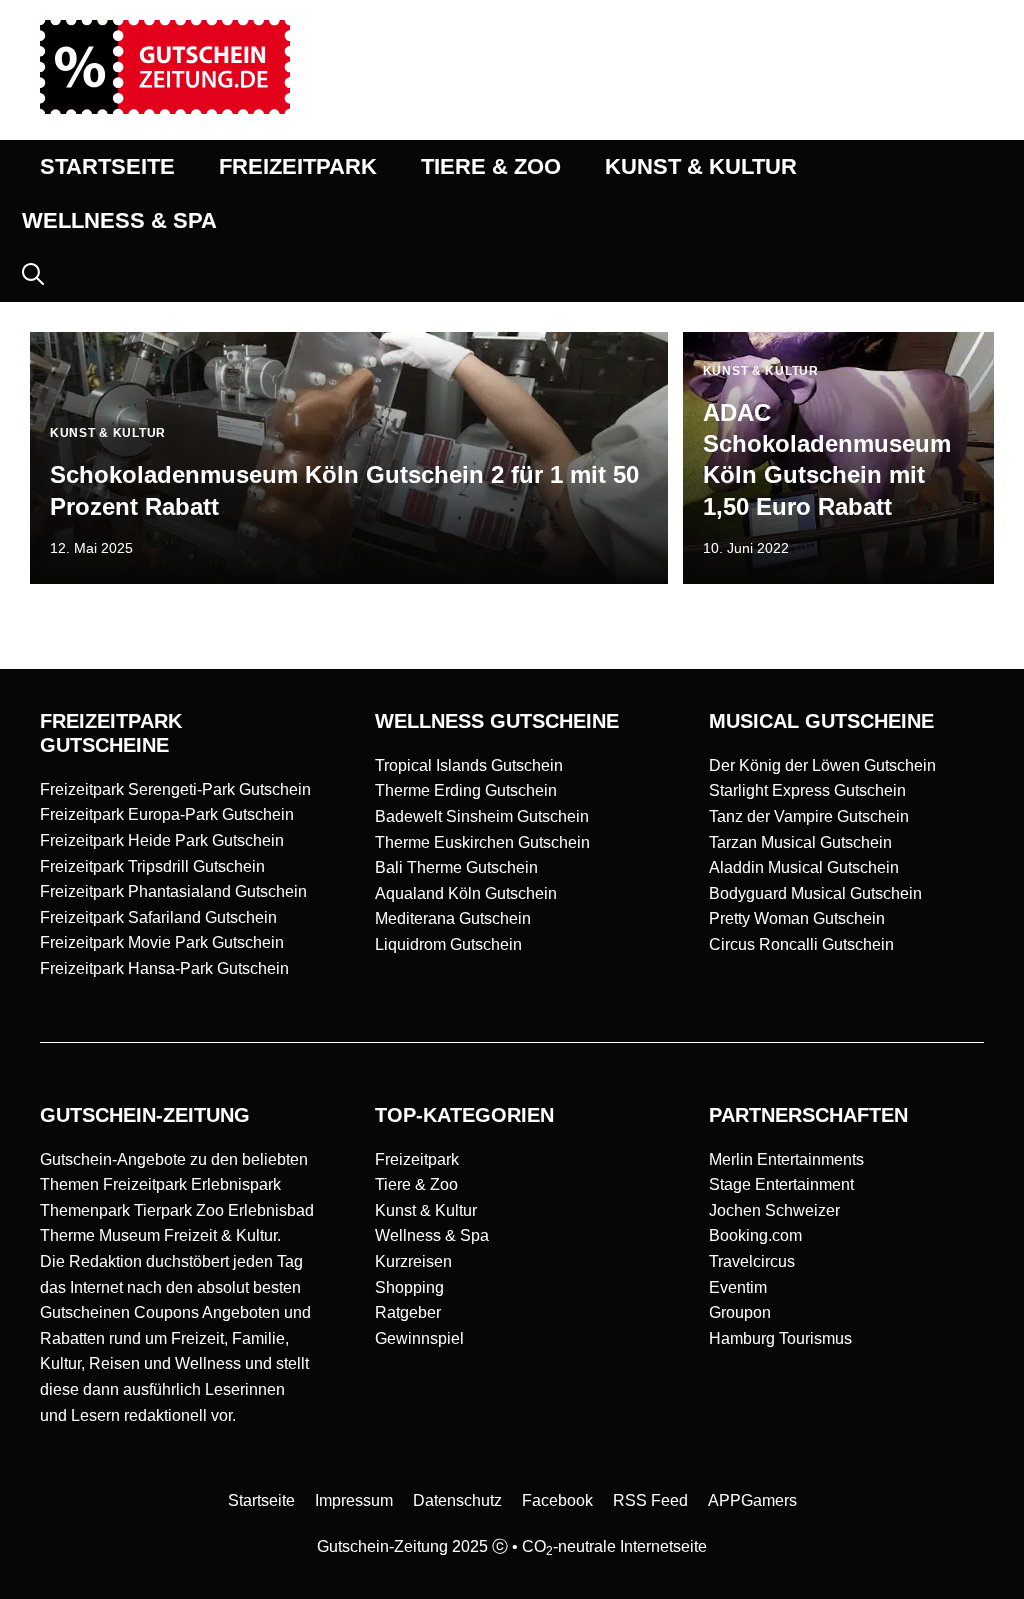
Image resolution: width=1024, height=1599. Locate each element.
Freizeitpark (417, 1159)
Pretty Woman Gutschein (797, 918)
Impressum (354, 1500)
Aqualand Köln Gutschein (466, 893)
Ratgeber (408, 1312)
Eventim (738, 1287)
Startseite (261, 1500)
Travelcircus (752, 1261)
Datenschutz (457, 1500)
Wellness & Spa (432, 1235)
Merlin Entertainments (786, 1159)
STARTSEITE (107, 166)
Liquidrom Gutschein (448, 944)
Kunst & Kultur (426, 1210)
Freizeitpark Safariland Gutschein (158, 917)
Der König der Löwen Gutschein (822, 765)
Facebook (557, 1500)
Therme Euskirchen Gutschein (482, 842)
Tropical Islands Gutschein (469, 765)
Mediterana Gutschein (453, 918)
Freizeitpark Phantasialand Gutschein (173, 891)
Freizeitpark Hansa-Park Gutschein (164, 968)
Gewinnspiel (419, 1338)
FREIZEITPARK (298, 166)
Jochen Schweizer (774, 1210)
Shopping (409, 1287)
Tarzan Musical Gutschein (800, 842)
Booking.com (755, 1235)
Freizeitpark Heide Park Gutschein (162, 840)
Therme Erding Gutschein (466, 790)
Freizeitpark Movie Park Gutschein (162, 942)
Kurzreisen (413, 1261)
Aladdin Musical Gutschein (804, 867)
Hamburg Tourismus (780, 1338)
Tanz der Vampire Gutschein (809, 816)
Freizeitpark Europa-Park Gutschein (167, 814)
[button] (33, 275)
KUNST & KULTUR (701, 166)
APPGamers (752, 1500)
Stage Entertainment (781, 1184)
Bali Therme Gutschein (456, 867)
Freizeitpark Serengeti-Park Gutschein (175, 789)
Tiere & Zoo (416, 1184)
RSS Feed (650, 1500)
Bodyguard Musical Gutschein (815, 893)
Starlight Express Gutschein (807, 790)
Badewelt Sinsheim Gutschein (482, 816)
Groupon (740, 1312)
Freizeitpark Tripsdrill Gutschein (152, 866)
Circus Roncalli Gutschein (801, 944)
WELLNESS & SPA (119, 220)
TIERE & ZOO (491, 166)
